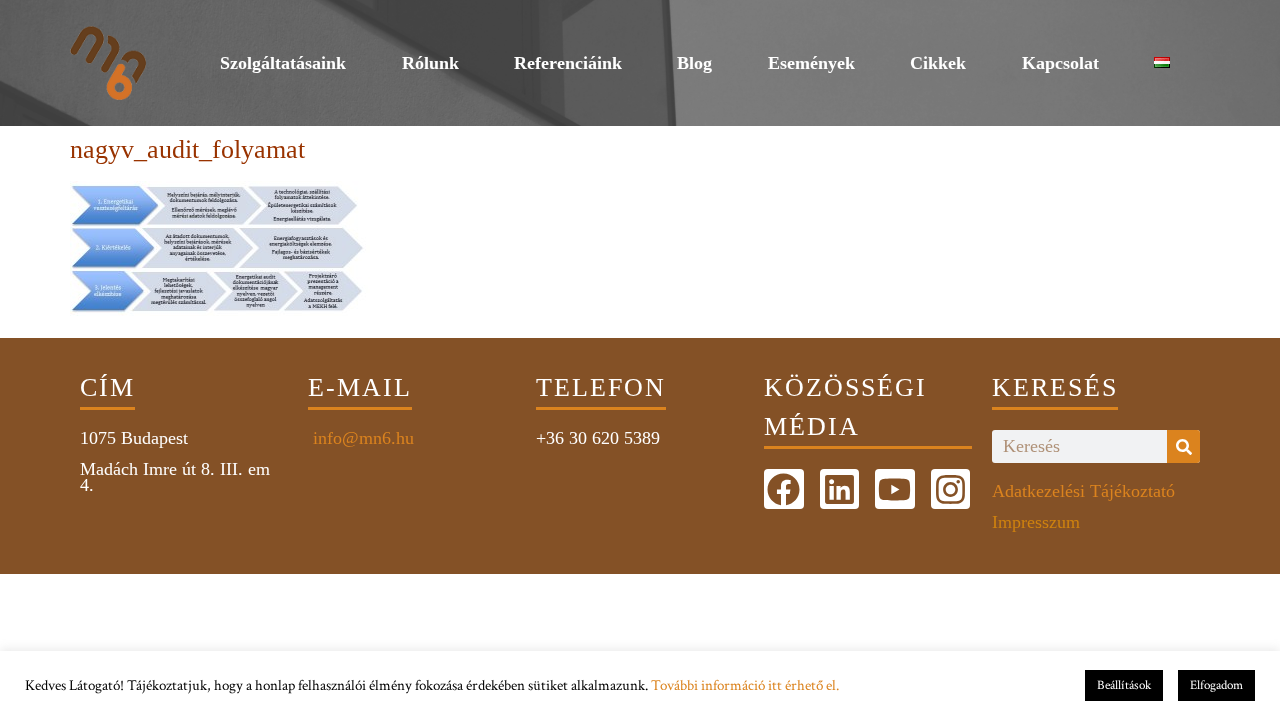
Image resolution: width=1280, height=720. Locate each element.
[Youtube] (895, 489)
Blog (694, 63)
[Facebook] (784, 489)
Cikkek (938, 63)
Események (811, 63)
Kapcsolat (1060, 63)
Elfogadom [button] (1216, 685)
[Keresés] (1183, 446)
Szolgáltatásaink (283, 63)
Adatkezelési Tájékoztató (1083, 491)
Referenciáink (568, 63)
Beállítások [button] (1124, 685)
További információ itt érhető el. (745, 685)
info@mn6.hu (361, 438)
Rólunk (430, 63)
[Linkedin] (840, 489)
